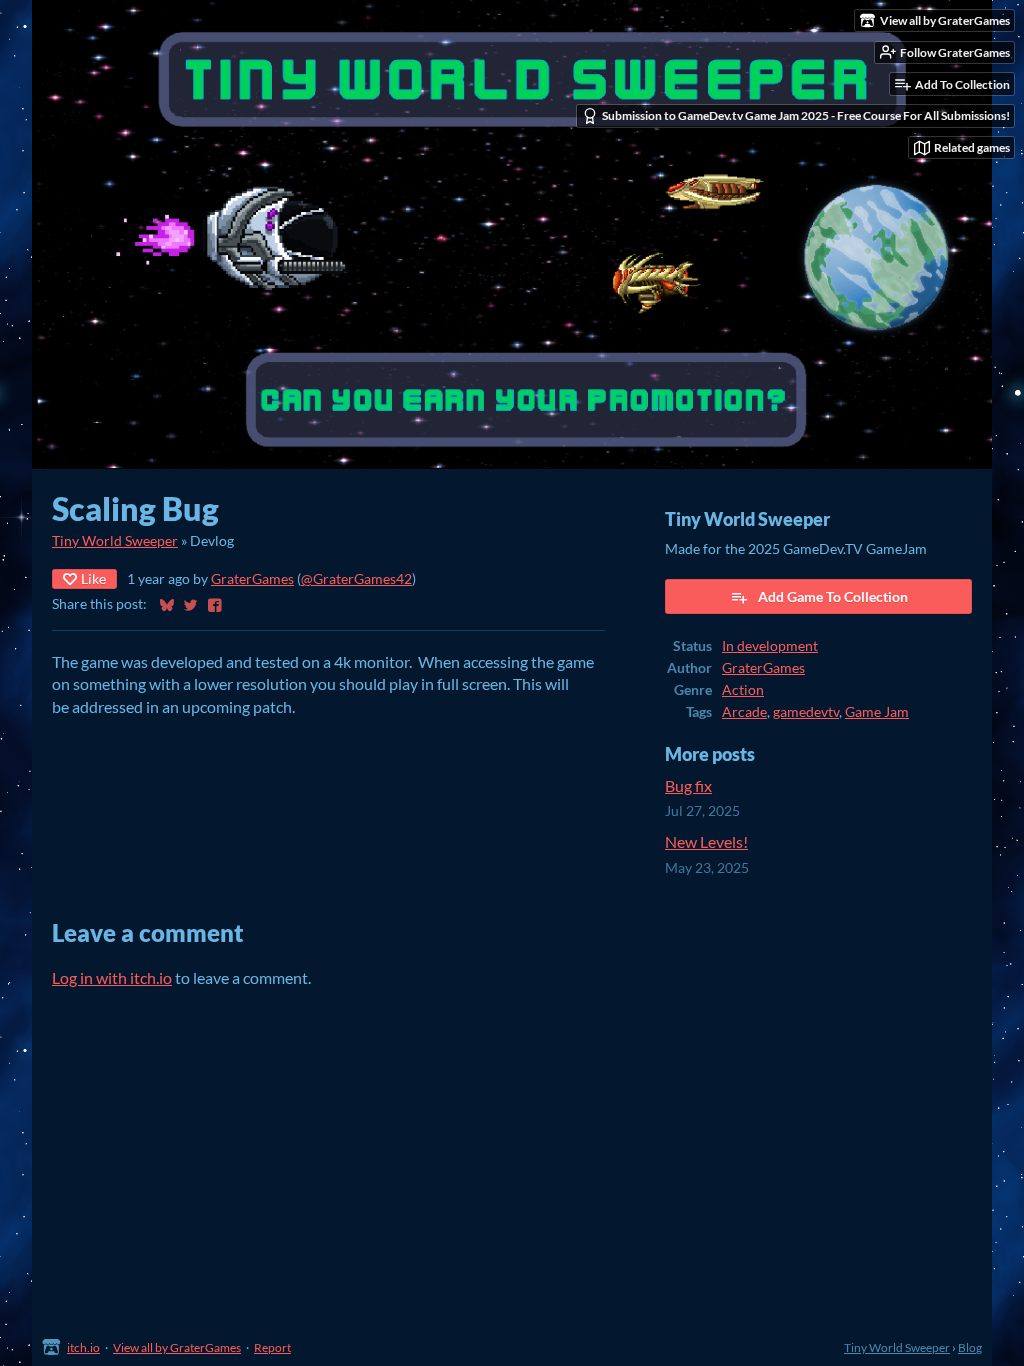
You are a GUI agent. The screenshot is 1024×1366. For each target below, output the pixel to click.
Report (272, 1347)
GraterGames (252, 579)
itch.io (83, 1347)
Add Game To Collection (833, 596)
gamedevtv (806, 712)
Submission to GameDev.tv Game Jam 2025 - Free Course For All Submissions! (806, 115)
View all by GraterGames (177, 1347)
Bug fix (688, 785)
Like (93, 578)
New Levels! (706, 841)
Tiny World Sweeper (115, 541)
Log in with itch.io (112, 977)
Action (743, 690)
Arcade (744, 712)
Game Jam (877, 712)
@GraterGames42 (356, 579)
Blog (970, 1347)
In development (770, 646)
